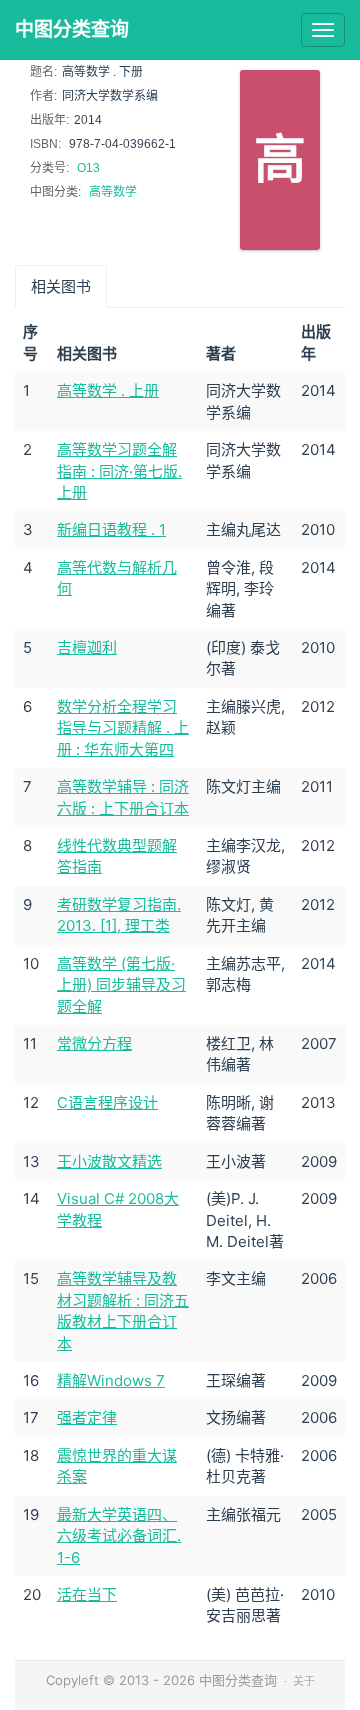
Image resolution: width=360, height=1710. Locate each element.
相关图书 (61, 286)
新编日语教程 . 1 (111, 529)
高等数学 (113, 192)
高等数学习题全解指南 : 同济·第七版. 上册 (119, 471)
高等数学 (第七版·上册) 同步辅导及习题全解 (121, 985)
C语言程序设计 (107, 1102)
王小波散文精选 (109, 1161)
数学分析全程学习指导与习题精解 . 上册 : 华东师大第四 (123, 728)
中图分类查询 (72, 29)
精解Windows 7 (111, 1380)
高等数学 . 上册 (108, 390)
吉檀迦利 (87, 647)
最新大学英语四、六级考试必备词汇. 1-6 (119, 1536)
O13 (88, 168)
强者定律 (87, 1417)
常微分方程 (94, 1043)
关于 (304, 1681)
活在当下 (87, 1594)
